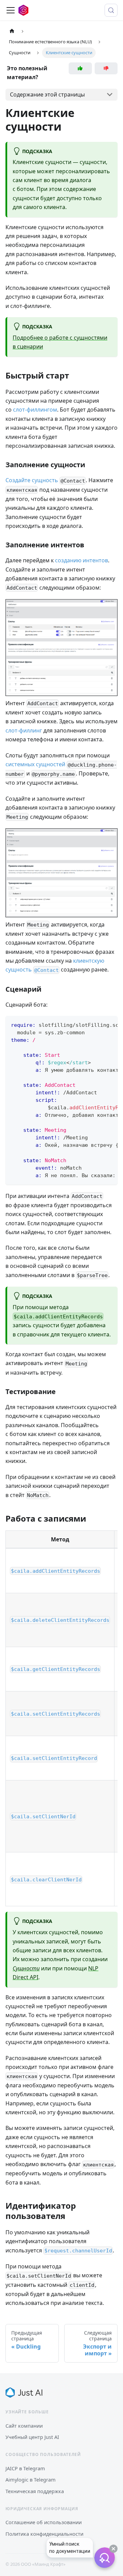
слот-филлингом (35, 410)
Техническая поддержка (35, 2491)
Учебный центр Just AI (32, 2437)
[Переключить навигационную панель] (11, 10)
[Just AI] (24, 2393)
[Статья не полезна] (106, 68)
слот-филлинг (24, 730)
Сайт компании (24, 2426)
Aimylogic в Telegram (31, 2479)
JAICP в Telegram (25, 2468)
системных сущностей (35, 764)
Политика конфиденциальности (44, 2534)
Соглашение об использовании (44, 2522)
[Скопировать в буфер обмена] (109, 1024)
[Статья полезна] (80, 68)
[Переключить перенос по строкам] (97, 1024)
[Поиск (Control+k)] (111, 10)
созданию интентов (81, 560)
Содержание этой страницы (47, 94)
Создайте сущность (32, 480)
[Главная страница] (12, 31)
